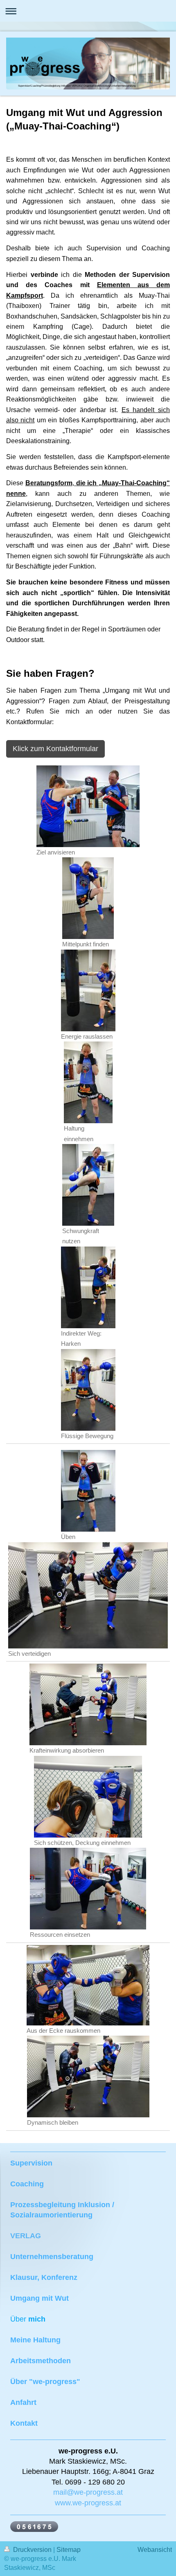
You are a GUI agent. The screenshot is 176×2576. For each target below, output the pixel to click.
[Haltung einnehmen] (88, 1082)
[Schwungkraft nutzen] (88, 1185)
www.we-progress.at (88, 2503)
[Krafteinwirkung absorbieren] (88, 1704)
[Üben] (88, 1491)
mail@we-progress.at (88, 2492)
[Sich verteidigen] (88, 1595)
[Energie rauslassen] (88, 990)
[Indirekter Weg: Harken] (88, 1287)
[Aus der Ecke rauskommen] (88, 1985)
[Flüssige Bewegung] (88, 1390)
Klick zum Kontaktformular (55, 749)
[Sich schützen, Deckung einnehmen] (88, 1797)
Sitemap (69, 2550)
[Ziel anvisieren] (88, 806)
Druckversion (32, 2550)
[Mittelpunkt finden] (88, 898)
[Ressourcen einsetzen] (88, 1889)
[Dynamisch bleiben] (88, 2076)
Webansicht (155, 2550)
